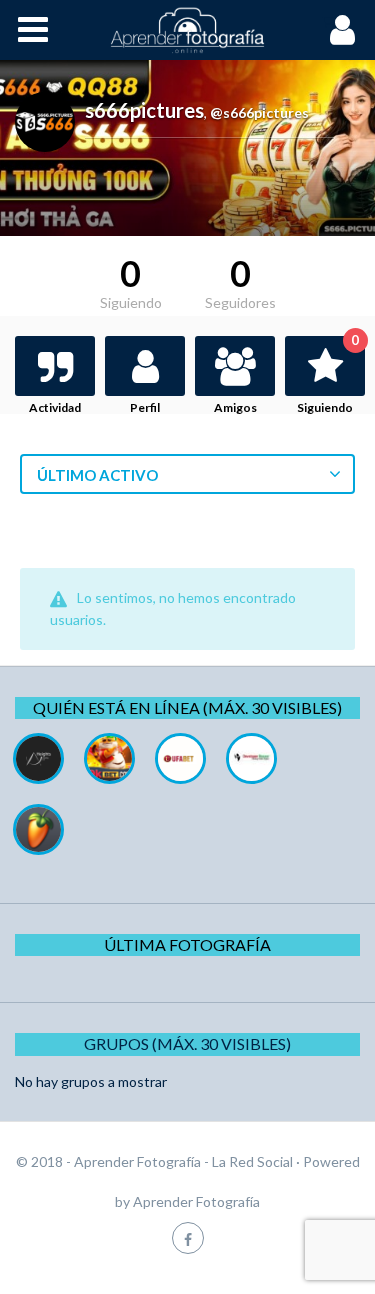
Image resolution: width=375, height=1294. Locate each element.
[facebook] (188, 1237)
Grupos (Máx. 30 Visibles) (187, 1043)
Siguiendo (328, 375)
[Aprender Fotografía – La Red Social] (188, 30)
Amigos (235, 407)
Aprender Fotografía (196, 1201)
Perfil (145, 407)
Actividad (55, 407)
